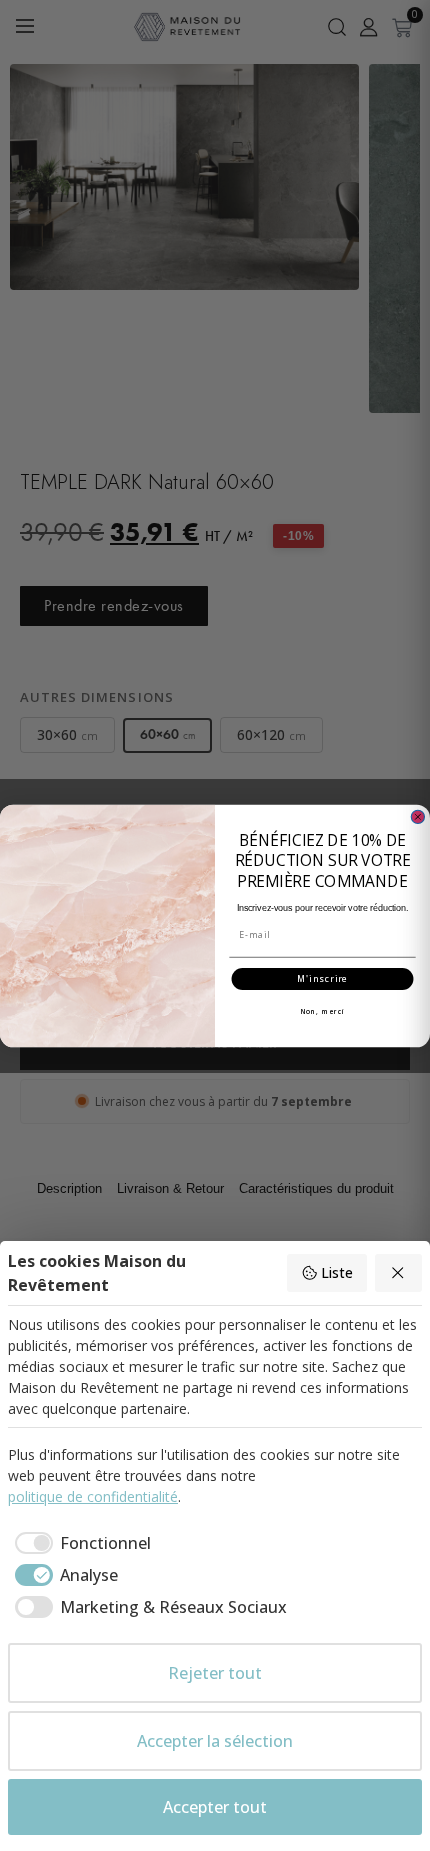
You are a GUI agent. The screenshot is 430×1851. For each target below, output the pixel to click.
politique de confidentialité (93, 1496)
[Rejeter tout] (399, 1273)
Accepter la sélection (215, 1741)
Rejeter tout (215, 1673)
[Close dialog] (417, 816)
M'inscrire (323, 979)
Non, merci (322, 1011)
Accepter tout (215, 1807)
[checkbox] (79, 1543)
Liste (337, 1272)
